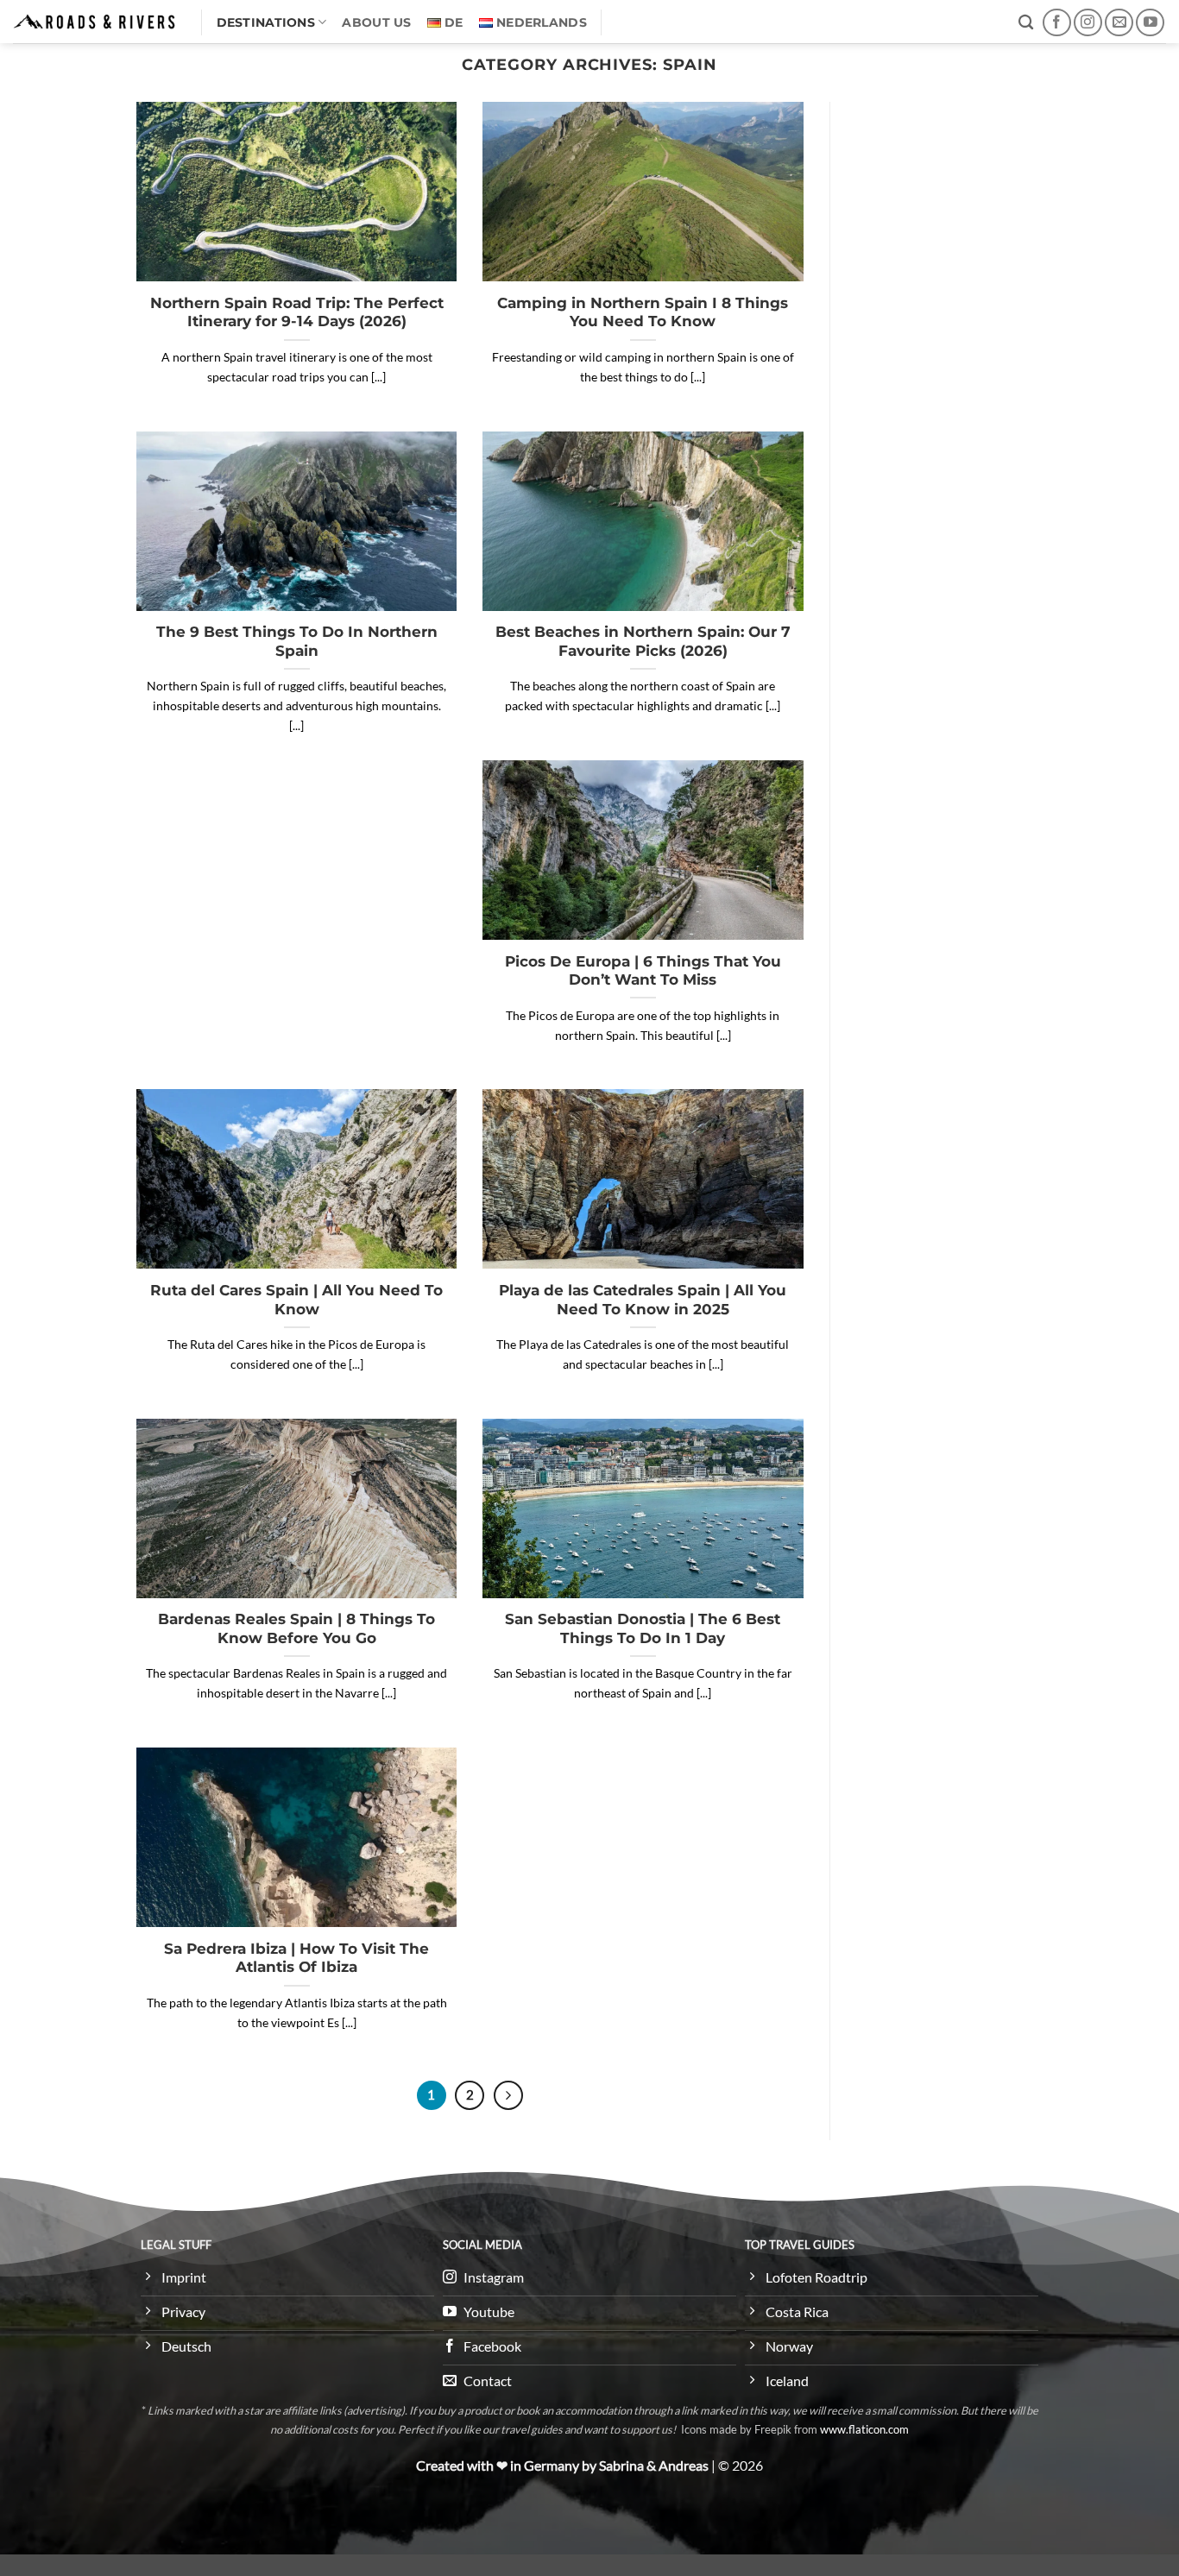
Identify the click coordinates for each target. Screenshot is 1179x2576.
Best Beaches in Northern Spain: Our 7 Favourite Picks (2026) (643, 641)
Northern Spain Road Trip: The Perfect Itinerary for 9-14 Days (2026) (297, 312)
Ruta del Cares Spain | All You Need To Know (296, 1300)
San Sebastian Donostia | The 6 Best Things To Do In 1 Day (643, 1628)
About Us (376, 22)
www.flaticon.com (864, 2429)
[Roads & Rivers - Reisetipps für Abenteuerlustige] (94, 21)
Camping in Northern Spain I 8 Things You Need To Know (643, 312)
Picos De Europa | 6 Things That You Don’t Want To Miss (643, 971)
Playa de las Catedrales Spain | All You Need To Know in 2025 (643, 1300)
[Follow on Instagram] (1088, 23)
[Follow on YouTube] (1150, 23)
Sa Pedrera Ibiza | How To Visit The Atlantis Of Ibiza (296, 1958)
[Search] (1026, 23)
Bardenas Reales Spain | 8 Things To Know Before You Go (296, 1628)
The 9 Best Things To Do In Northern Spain (297, 641)
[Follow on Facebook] (1057, 23)
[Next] (508, 2095)
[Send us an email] (1119, 23)
